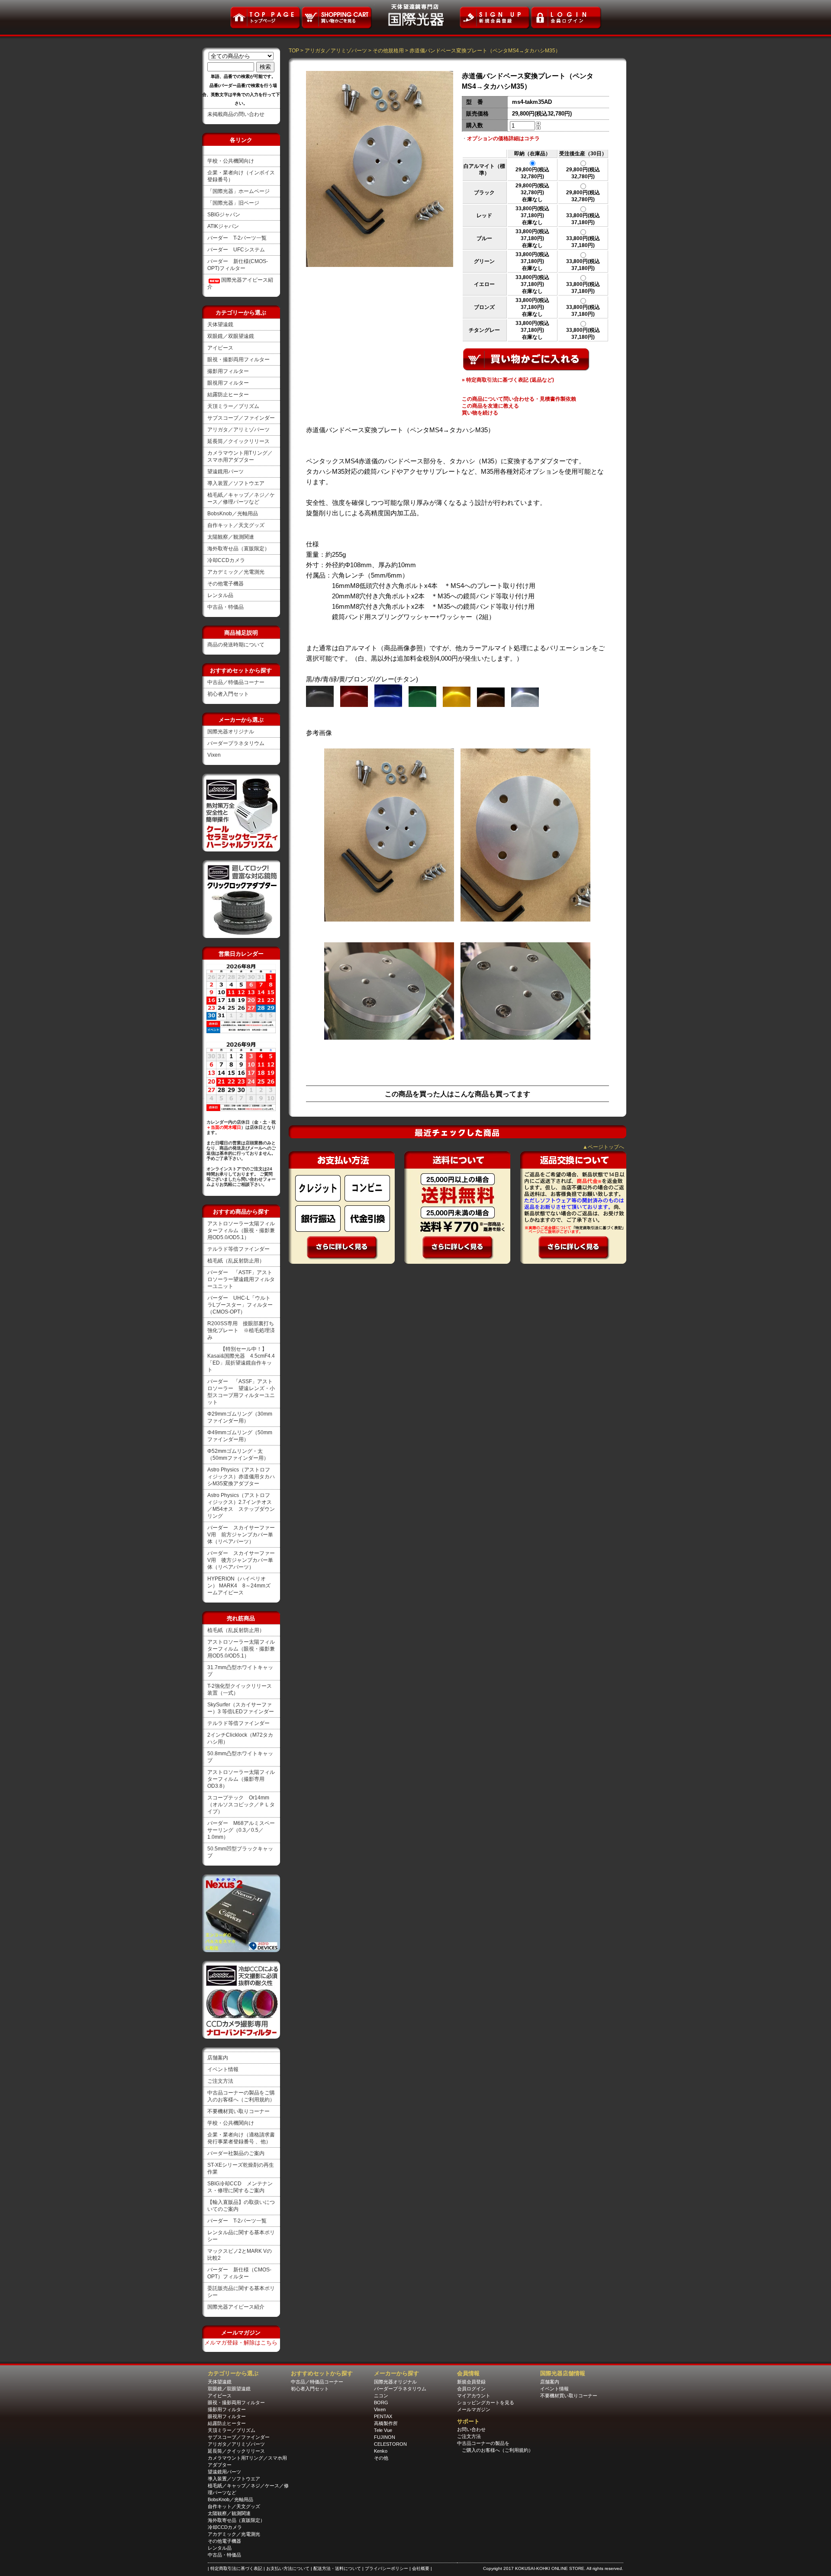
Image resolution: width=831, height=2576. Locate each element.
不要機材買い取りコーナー (238, 2111)
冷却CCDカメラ (226, 560)
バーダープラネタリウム (236, 743)
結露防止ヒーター (228, 395)
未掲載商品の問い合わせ (236, 114)
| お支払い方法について (287, 2568)
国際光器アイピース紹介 (236, 2307)
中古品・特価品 (225, 607)
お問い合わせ (471, 2429)
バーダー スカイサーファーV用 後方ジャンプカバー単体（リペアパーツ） (241, 1560)
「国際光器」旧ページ (233, 203)
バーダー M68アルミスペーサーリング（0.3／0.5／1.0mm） (241, 1830)
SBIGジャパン (224, 215)
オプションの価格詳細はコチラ (503, 138)
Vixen (214, 755)
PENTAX (383, 2416)
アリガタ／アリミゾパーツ (238, 430)
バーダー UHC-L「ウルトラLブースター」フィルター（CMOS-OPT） (240, 1305)
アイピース (220, 348)
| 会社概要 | (421, 2568)
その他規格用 (388, 51)
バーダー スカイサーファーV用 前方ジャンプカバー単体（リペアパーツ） (241, 1535)
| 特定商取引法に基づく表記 (236, 2568)
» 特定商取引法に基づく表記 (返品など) (508, 380)
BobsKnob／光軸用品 (233, 514)
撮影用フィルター (228, 371)
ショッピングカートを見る (486, 2403)
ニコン (381, 2396)
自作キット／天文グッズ (236, 525)
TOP (294, 51)
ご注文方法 (220, 2081)
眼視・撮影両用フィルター (238, 360)
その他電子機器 (225, 584)
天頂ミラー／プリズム (233, 406)
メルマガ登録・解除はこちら (241, 2343)
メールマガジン (474, 2409)
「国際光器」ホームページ (238, 191)
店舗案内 (218, 2058)
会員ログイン (471, 2389)
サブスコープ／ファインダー (241, 418)
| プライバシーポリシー (386, 2568)
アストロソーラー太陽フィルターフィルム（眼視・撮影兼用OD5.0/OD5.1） (241, 1230)
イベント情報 (223, 2069)
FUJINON (385, 2437)
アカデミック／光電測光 (236, 572)
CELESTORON (390, 2444)
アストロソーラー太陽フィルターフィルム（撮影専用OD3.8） (241, 1779)
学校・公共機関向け (231, 161)
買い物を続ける (480, 413)
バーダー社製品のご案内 (236, 2153)
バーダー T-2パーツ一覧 (237, 238)
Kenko (381, 2451)
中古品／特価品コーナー (236, 682)
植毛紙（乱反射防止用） (236, 1261)
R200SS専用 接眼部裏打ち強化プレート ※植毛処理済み (241, 1330)
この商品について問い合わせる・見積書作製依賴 (519, 399)
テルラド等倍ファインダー (238, 1249)
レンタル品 (220, 595)
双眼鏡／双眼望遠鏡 (231, 336)
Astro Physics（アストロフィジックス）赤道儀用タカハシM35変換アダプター (241, 1477)
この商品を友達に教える (490, 406)
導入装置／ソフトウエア (236, 483)
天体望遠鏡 (220, 324)
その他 (381, 2458)
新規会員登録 (471, 2382)
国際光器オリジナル (231, 732)
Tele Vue (383, 2430)
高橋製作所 (386, 2423)
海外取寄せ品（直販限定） (238, 549)
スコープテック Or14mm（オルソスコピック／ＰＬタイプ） (241, 1805)
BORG (381, 2403)
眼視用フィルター (228, 383)
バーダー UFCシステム (236, 250)
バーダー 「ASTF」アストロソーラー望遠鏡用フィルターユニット (241, 1279)
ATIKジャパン (223, 226)
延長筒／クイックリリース (238, 441)
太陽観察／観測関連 (231, 537)
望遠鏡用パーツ (225, 472)
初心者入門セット (228, 694)
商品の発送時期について (236, 645)
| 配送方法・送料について (337, 2568)
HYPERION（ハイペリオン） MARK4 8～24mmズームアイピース (239, 1586)
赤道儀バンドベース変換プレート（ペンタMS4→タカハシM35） (485, 51)
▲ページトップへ (603, 1147)
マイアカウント (474, 2396)
